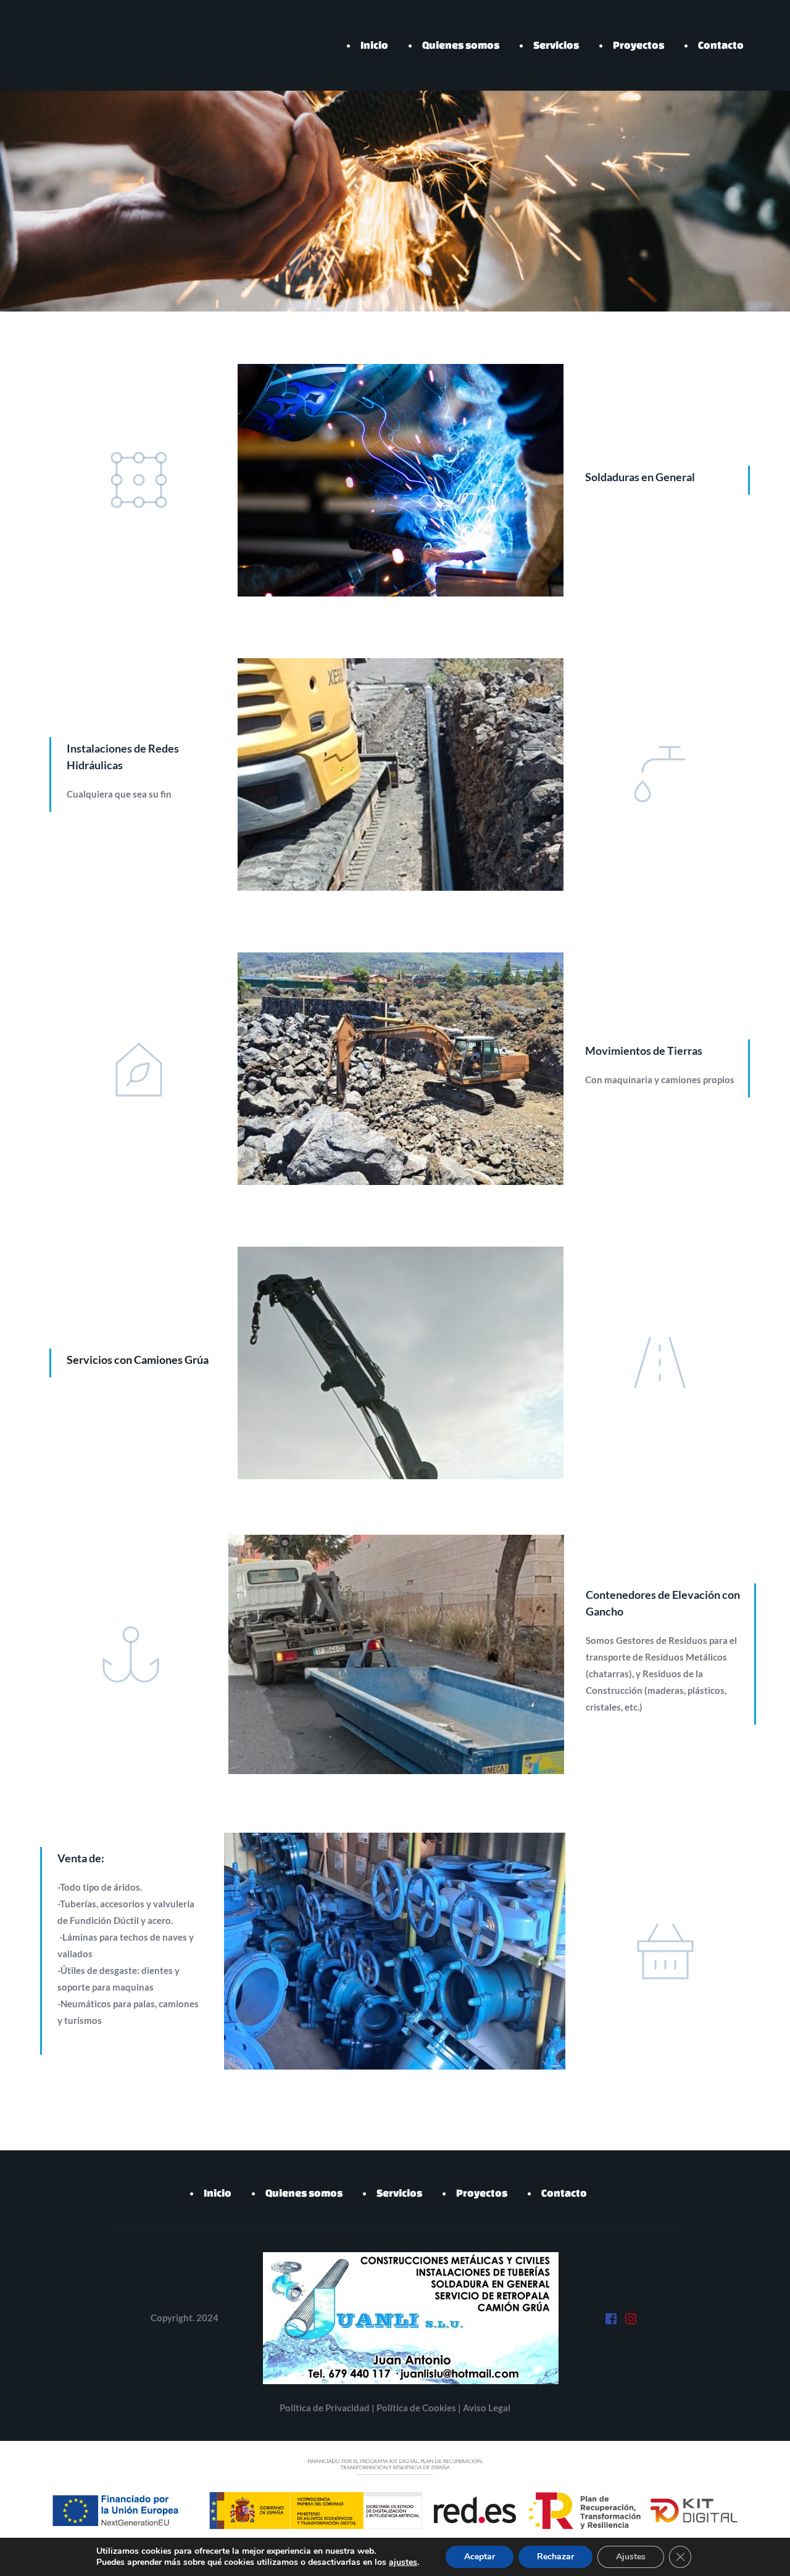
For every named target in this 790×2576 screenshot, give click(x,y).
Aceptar (480, 2557)
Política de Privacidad (326, 2408)
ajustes (403, 2562)
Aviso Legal (487, 2408)
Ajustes (631, 2557)
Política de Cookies (417, 2408)
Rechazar (555, 2557)
